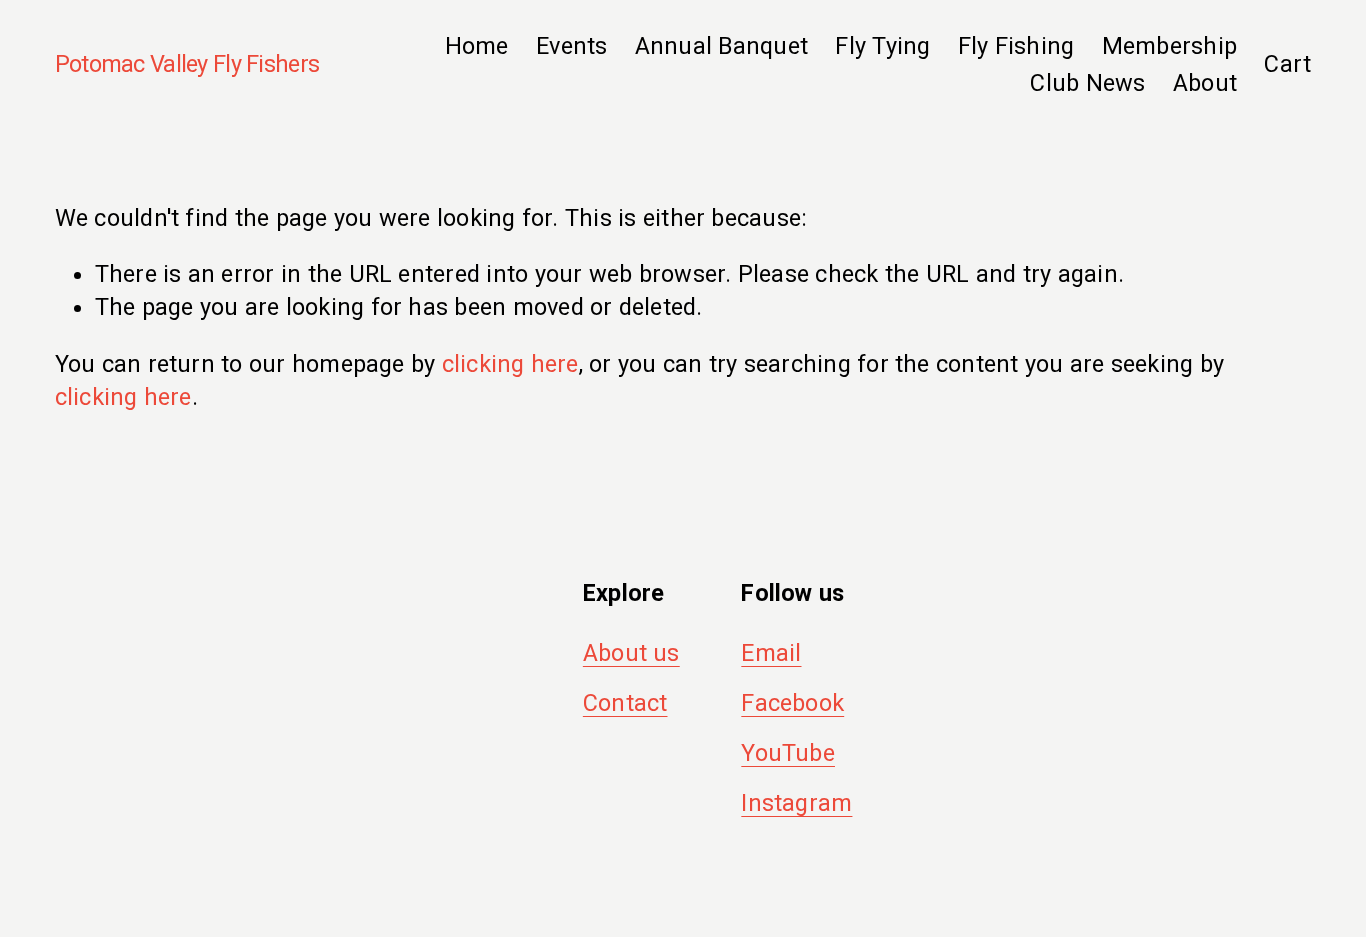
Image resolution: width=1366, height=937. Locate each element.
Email (771, 653)
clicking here (510, 364)
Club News (1087, 83)
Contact (625, 703)
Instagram (796, 803)
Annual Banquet (721, 46)
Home (477, 46)
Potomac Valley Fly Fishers (187, 64)
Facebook (792, 703)
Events (571, 46)
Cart (1287, 64)
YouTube (788, 753)
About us (631, 653)
